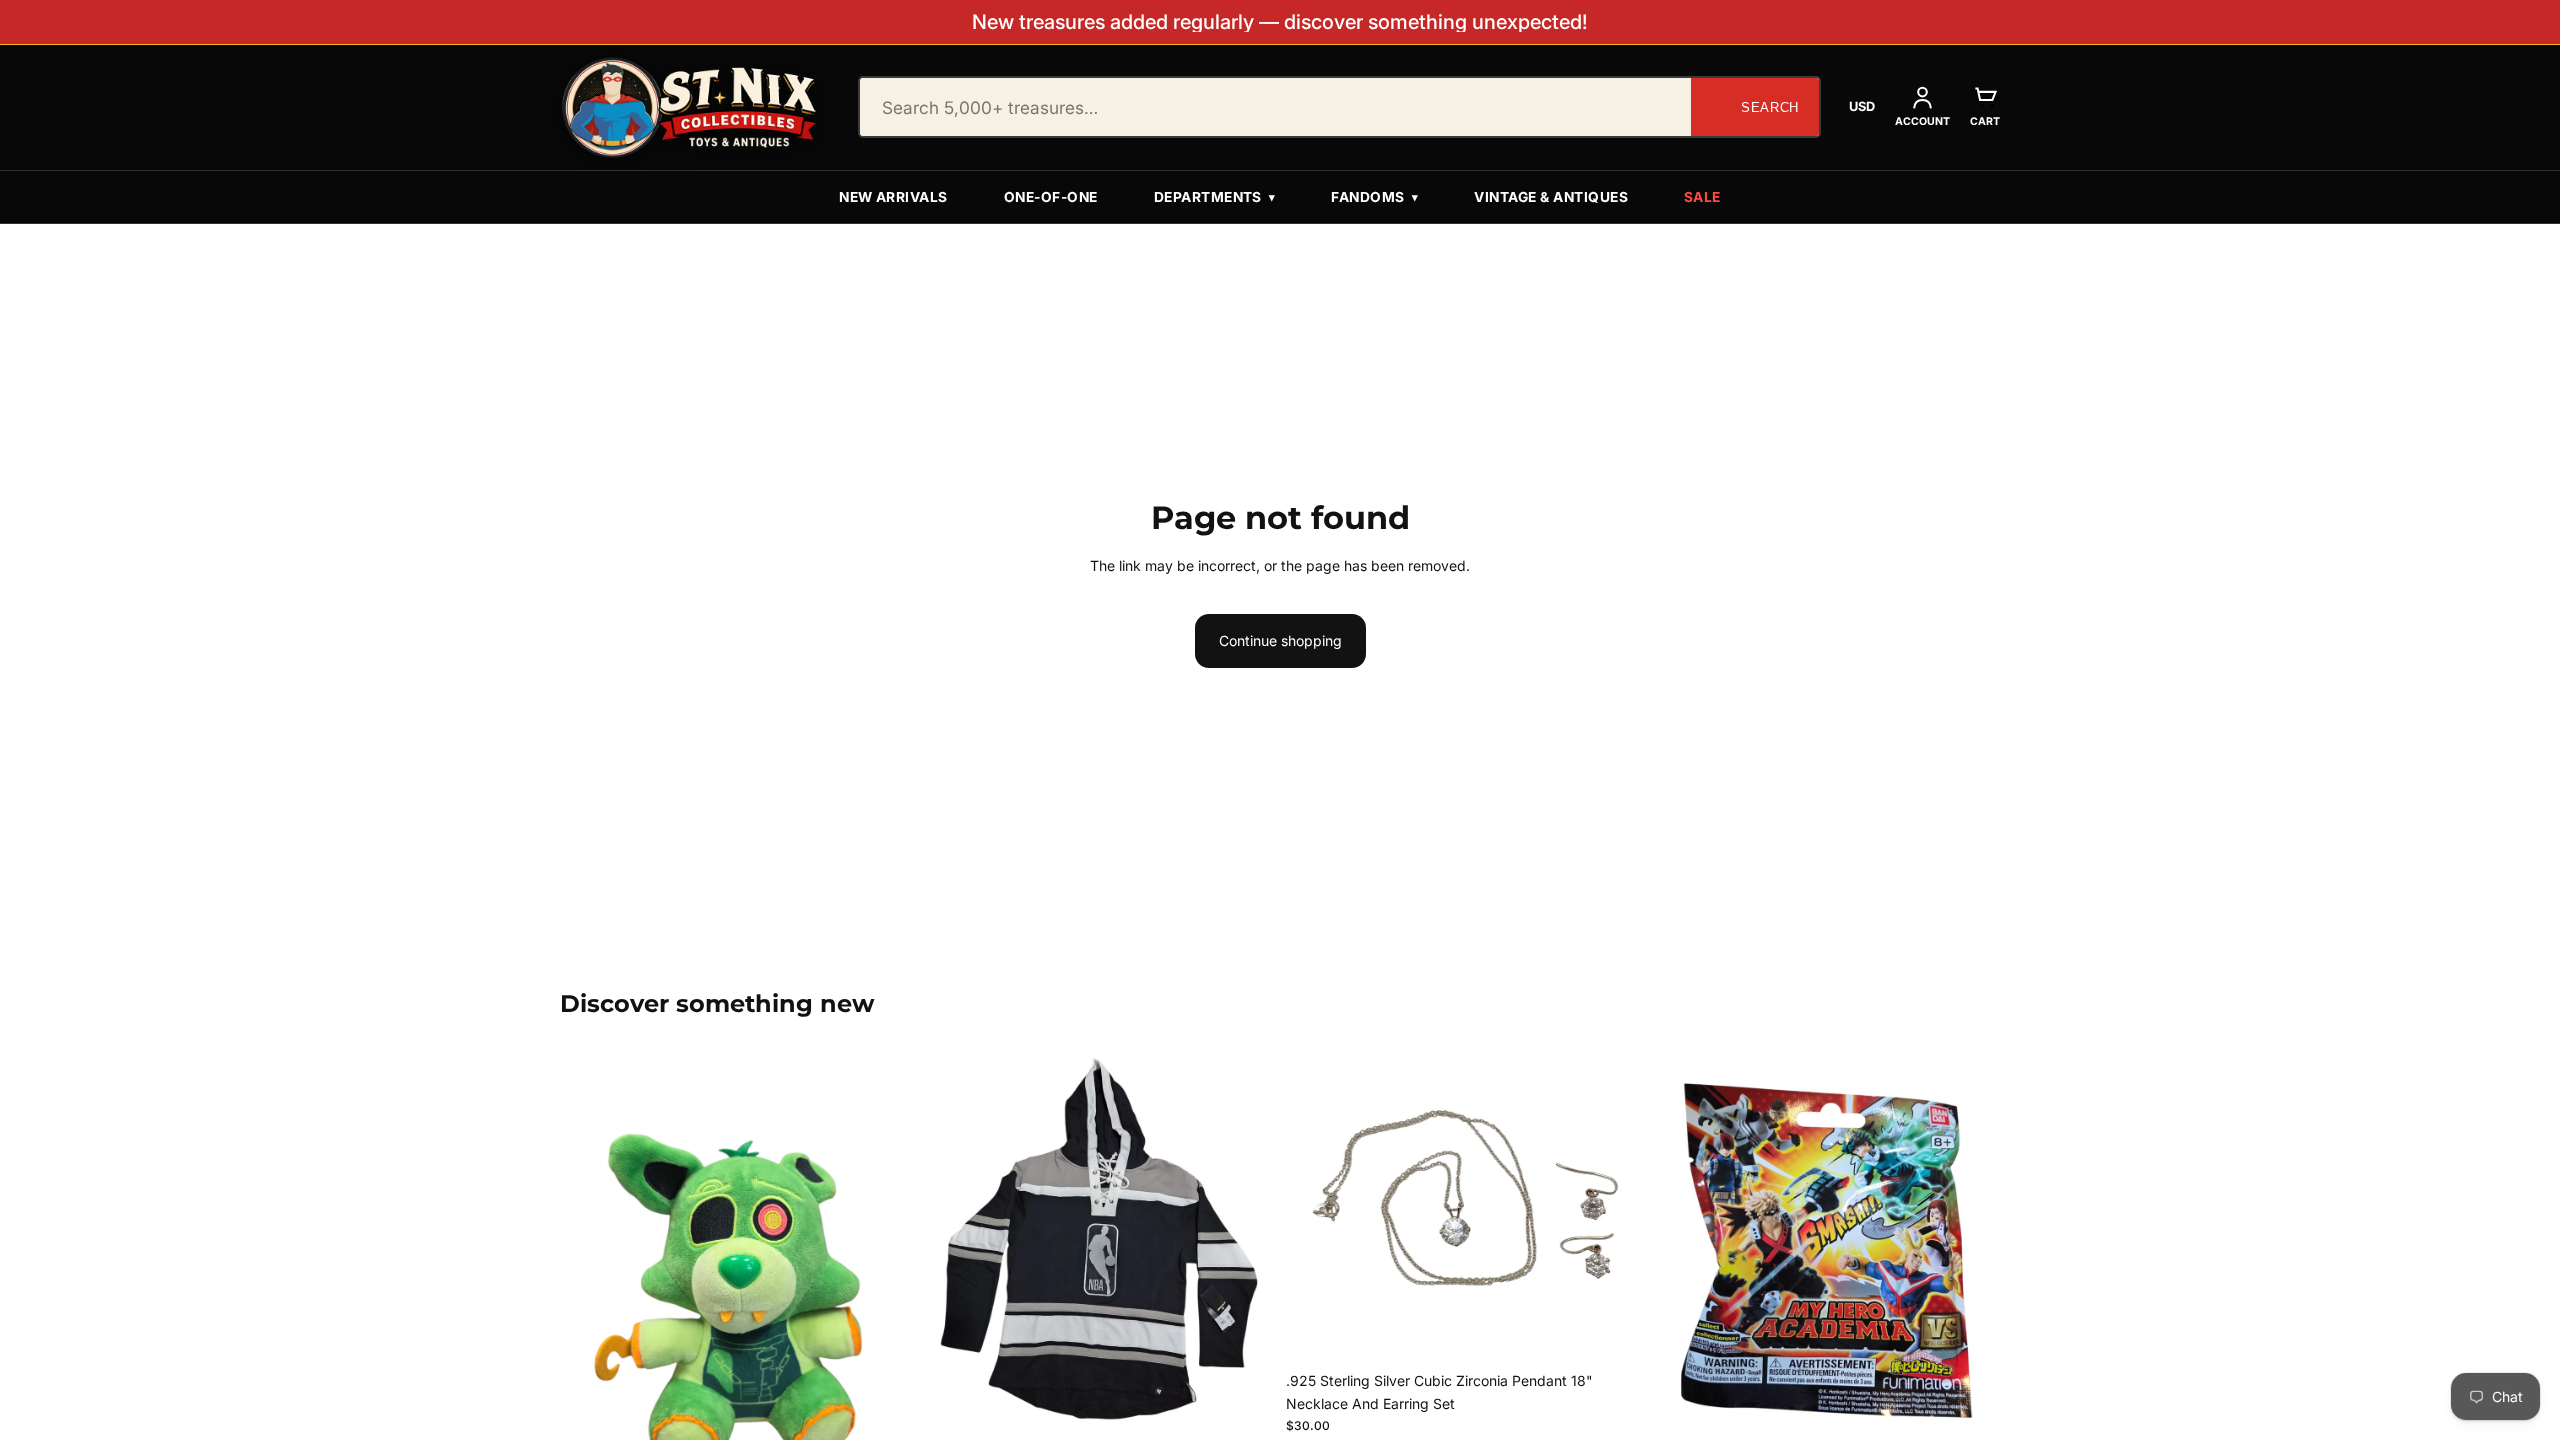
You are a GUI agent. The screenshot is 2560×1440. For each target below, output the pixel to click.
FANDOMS (1374, 197)
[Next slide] (1244, 1240)
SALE (1702, 197)
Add (1260, 1395)
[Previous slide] (953, 1240)
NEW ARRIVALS (893, 197)
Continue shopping (1280, 640)
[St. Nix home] (690, 107)
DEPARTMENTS (1215, 197)
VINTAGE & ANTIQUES (1551, 197)
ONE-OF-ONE (1051, 197)
